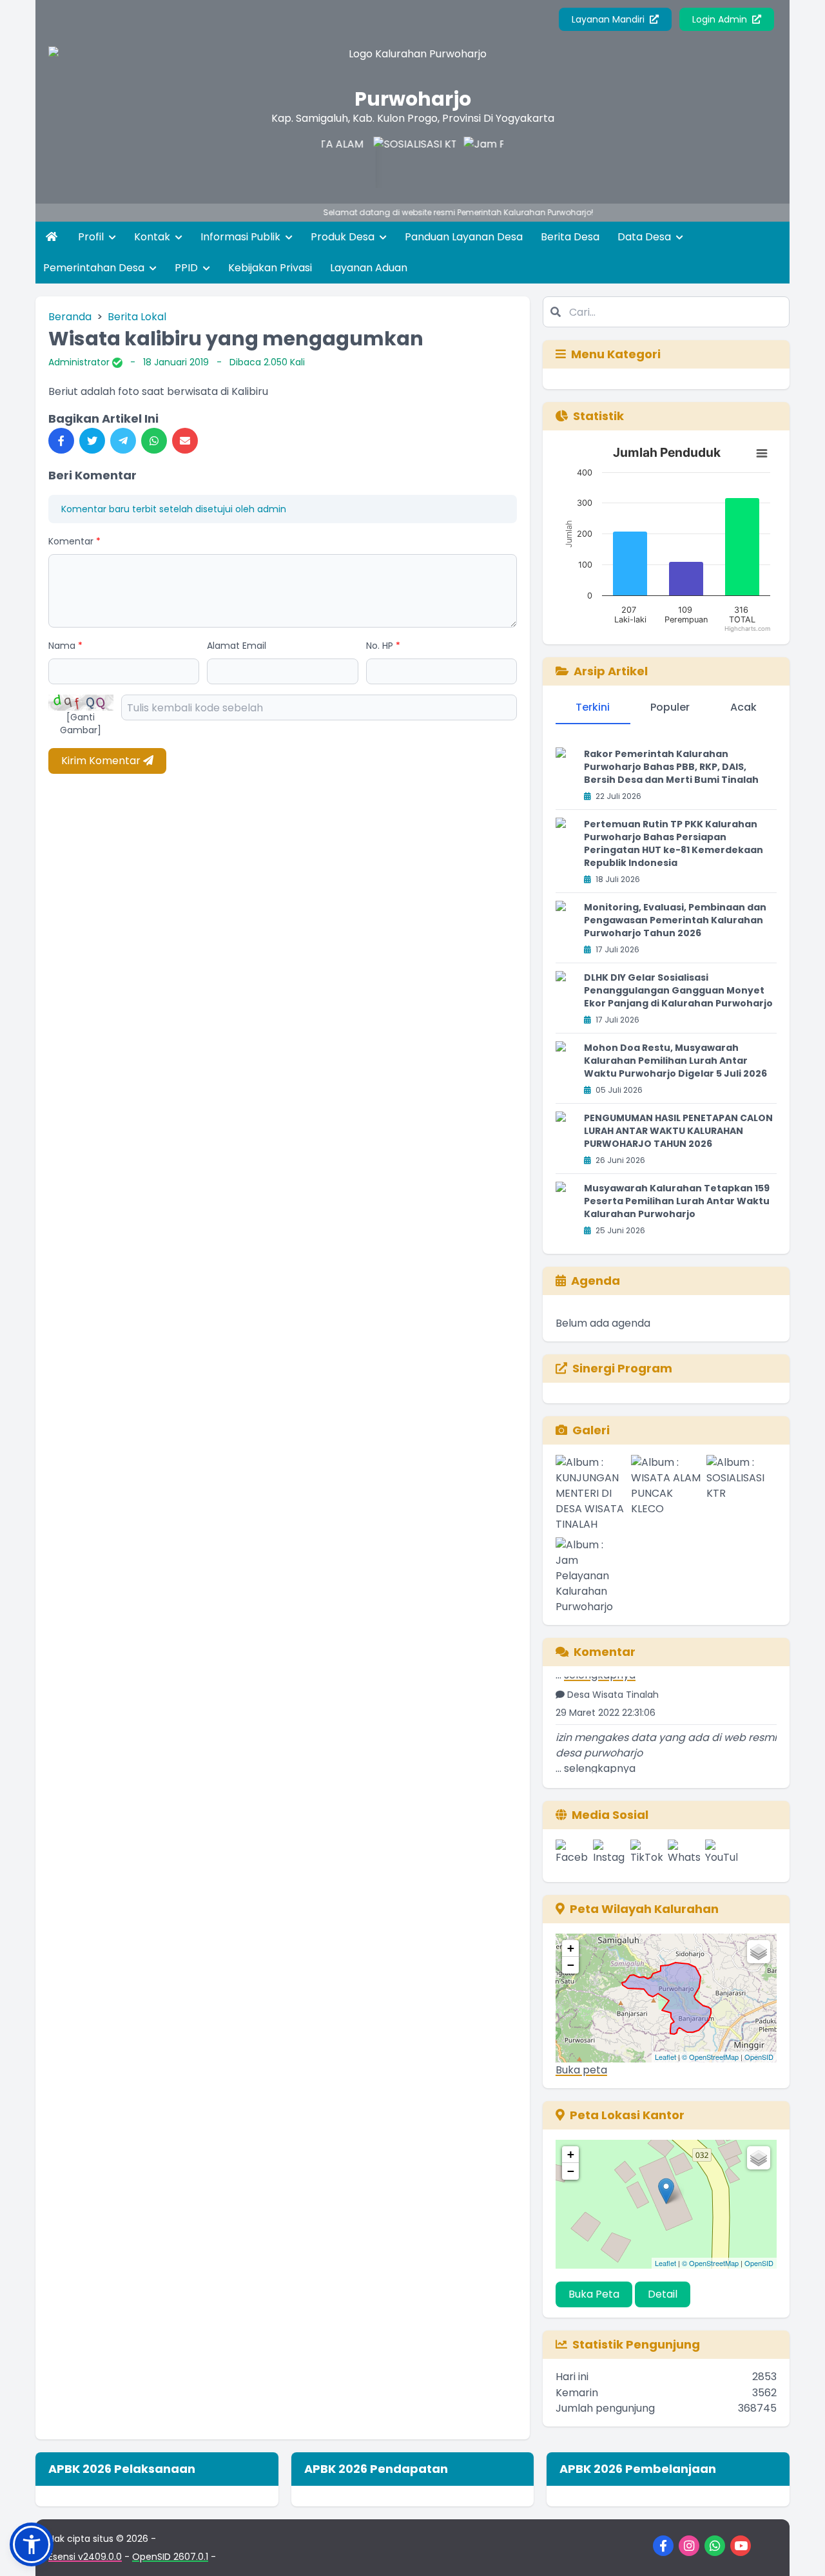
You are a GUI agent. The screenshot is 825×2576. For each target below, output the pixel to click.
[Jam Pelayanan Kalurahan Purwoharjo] (472, 162)
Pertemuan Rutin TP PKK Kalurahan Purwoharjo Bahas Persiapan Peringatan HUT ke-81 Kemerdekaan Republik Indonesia (674, 843)
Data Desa (645, 237)
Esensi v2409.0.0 (85, 2557)
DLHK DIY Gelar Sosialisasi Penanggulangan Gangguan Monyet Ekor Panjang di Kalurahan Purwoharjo (678, 990)
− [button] (571, 1965)
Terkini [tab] (593, 707)
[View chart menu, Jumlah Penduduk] (762, 454)
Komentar (74, 541)
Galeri (591, 1430)
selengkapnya (600, 1752)
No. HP (383, 646)
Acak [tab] (743, 707)
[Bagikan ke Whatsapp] (154, 441)
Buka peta (581, 2070)
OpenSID (759, 2057)
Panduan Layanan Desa (464, 237)
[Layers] (759, 1952)
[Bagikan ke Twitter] (92, 441)
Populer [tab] (670, 707)
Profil (92, 237)
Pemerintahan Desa (95, 268)
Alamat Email (237, 646)
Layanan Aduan (369, 268)
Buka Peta (594, 2294)
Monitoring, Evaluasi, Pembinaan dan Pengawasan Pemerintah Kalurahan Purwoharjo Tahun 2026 (675, 920)
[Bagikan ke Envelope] (185, 441)
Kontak (153, 237)
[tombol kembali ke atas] (799, 2550)
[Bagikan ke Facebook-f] (61, 441)
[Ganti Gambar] (81, 724)
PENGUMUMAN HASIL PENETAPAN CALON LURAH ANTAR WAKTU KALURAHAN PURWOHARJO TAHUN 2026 (678, 1131)
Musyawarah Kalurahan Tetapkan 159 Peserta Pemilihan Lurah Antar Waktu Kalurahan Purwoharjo (677, 1201)
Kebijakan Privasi (270, 268)
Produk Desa (344, 237)
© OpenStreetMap (710, 2057)
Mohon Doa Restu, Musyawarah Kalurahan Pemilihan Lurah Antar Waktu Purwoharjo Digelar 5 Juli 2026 (675, 1061)
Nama (65, 646)
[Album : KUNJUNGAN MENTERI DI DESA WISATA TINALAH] (591, 1494)
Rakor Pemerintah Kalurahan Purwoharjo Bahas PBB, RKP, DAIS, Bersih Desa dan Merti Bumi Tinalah (671, 767)
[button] (32, 2544)
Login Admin (721, 19)
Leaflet (665, 2057)
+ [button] (571, 1948)
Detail (663, 2294)
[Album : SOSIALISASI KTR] (742, 1494)
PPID (188, 268)
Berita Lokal (137, 317)
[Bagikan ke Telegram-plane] (123, 441)
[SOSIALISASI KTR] (382, 162)
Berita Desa (570, 237)
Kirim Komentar (102, 761)
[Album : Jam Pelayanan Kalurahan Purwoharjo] (591, 1576)
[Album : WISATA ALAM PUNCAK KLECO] (666, 1494)
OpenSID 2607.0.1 (170, 2557)
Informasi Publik (242, 237)
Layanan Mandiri (609, 19)
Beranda (70, 317)
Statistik (598, 416)
